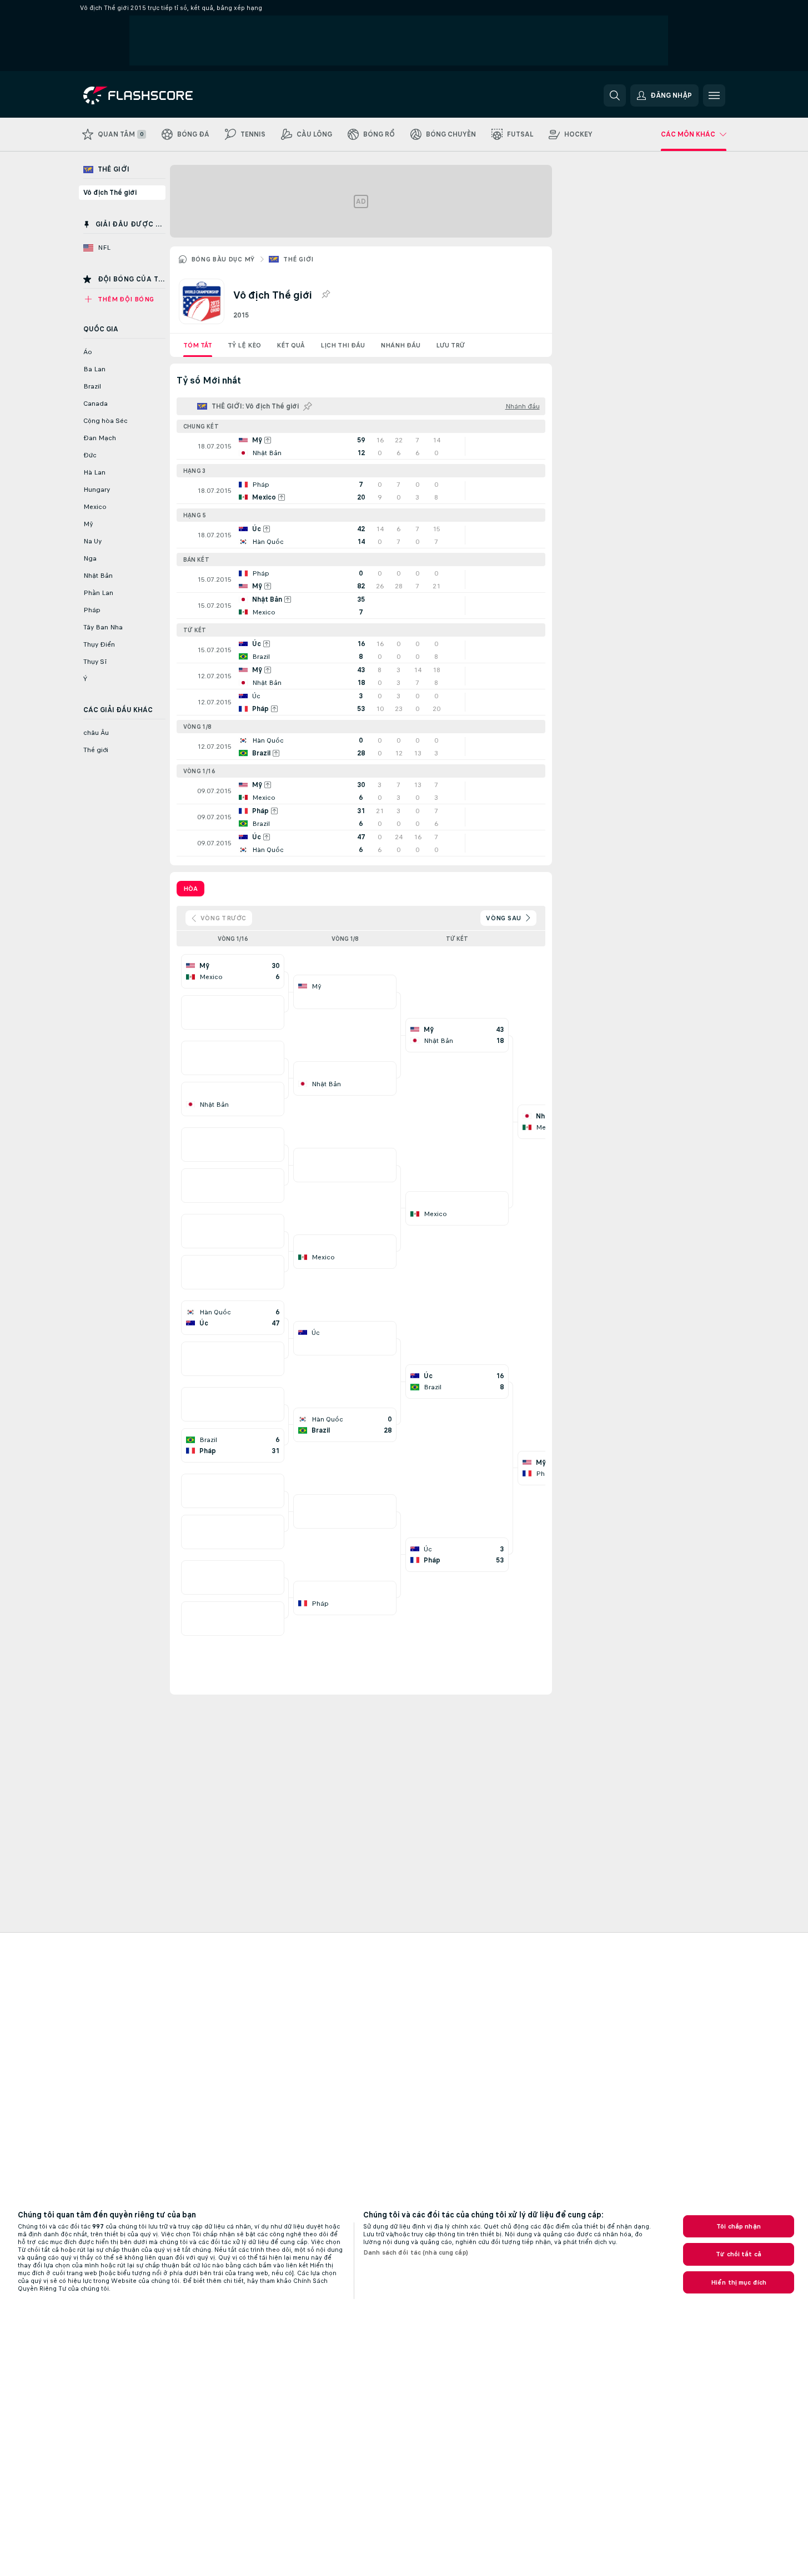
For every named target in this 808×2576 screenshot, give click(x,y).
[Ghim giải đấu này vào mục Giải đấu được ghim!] (325, 295)
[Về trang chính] (160, 95)
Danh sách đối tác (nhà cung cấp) (416, 2252)
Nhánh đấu (400, 345)
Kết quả (291, 345)
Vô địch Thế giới (110, 193)
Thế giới (298, 259)
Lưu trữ (450, 345)
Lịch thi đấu (343, 345)
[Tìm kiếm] (615, 95)
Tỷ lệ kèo (244, 345)
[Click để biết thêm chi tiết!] (361, 446)
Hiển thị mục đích (739, 2282)
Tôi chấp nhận (739, 2226)
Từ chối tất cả (739, 2254)
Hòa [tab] (190, 889)
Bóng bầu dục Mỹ (223, 259)
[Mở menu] (714, 95)
